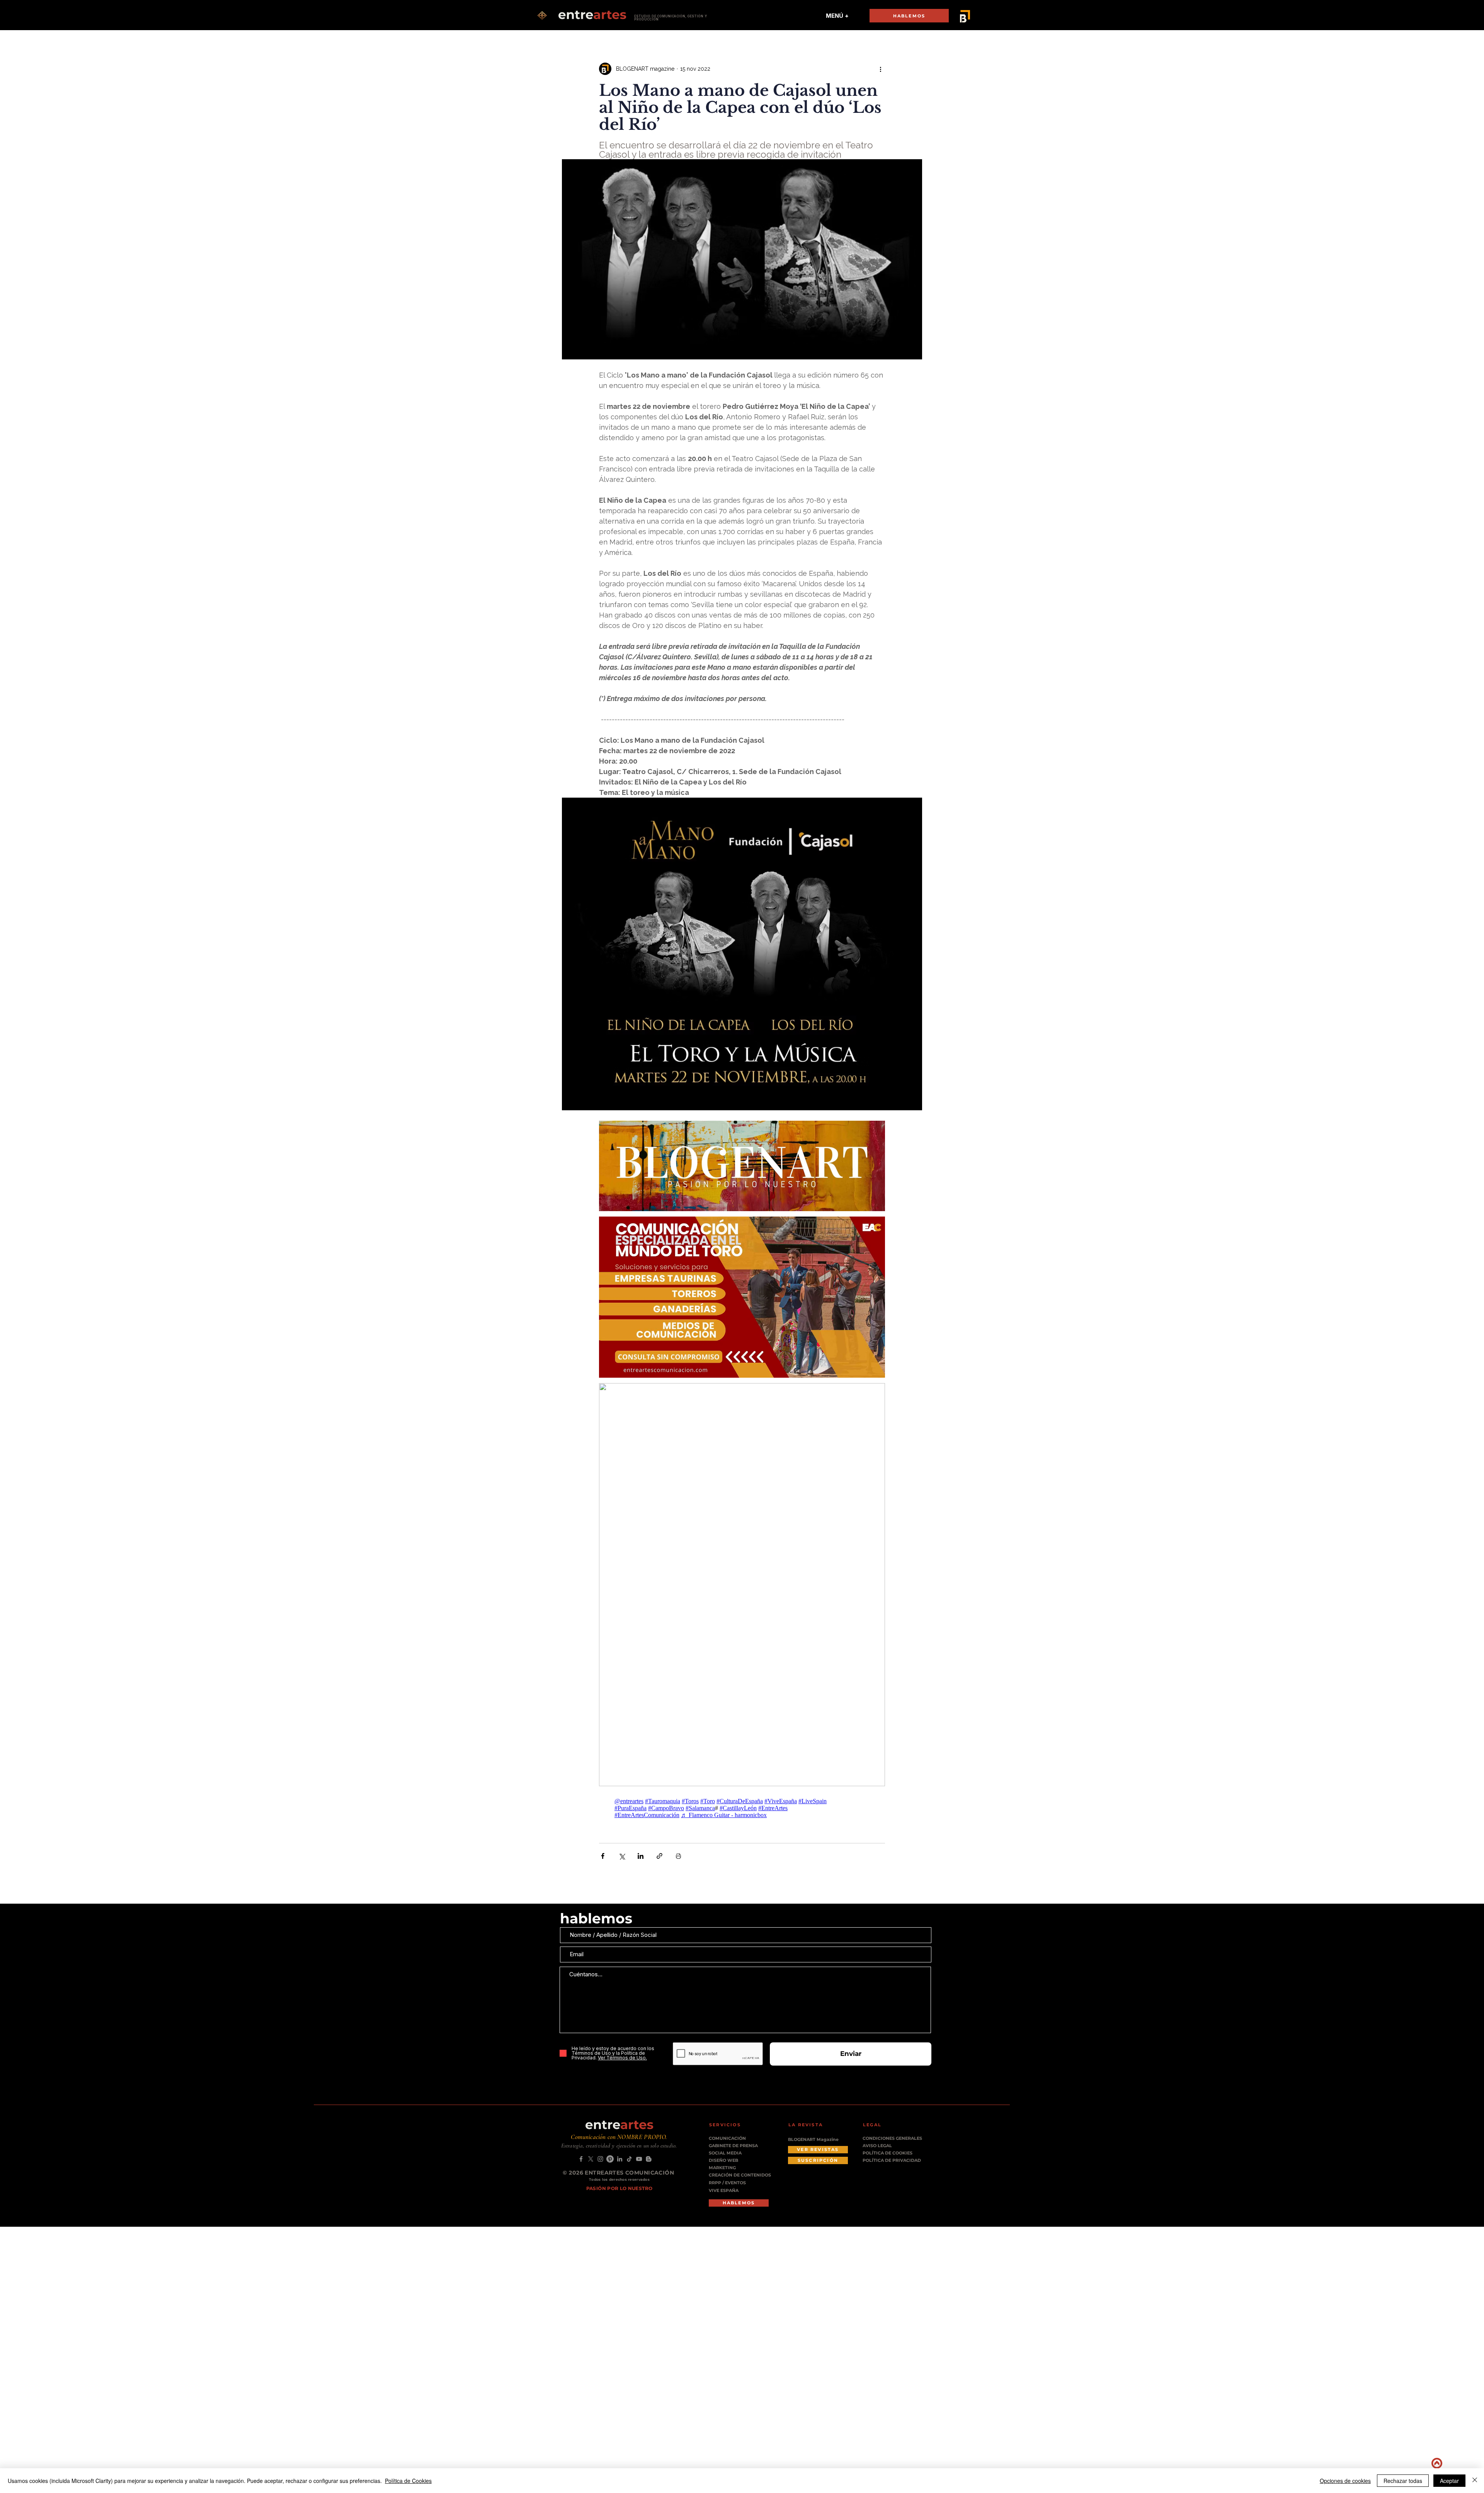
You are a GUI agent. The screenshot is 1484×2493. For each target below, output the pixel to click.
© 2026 (574, 2173)
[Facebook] (581, 2159)
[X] (591, 2159)
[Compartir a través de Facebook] (603, 1856)
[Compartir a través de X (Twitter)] (622, 1856)
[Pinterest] (610, 2159)
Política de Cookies (408, 2481)
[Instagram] (600, 2159)
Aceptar (1449, 2481)
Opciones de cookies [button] (1345, 2481)
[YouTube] (639, 2159)
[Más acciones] (880, 69)
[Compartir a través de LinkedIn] (641, 1856)
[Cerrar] (1475, 2481)
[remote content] (742, 1808)
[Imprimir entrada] (678, 1856)
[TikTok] (629, 2159)
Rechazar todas (1403, 2481)
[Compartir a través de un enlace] (659, 1856)
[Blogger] (649, 2159)
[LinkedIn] (620, 2159)
